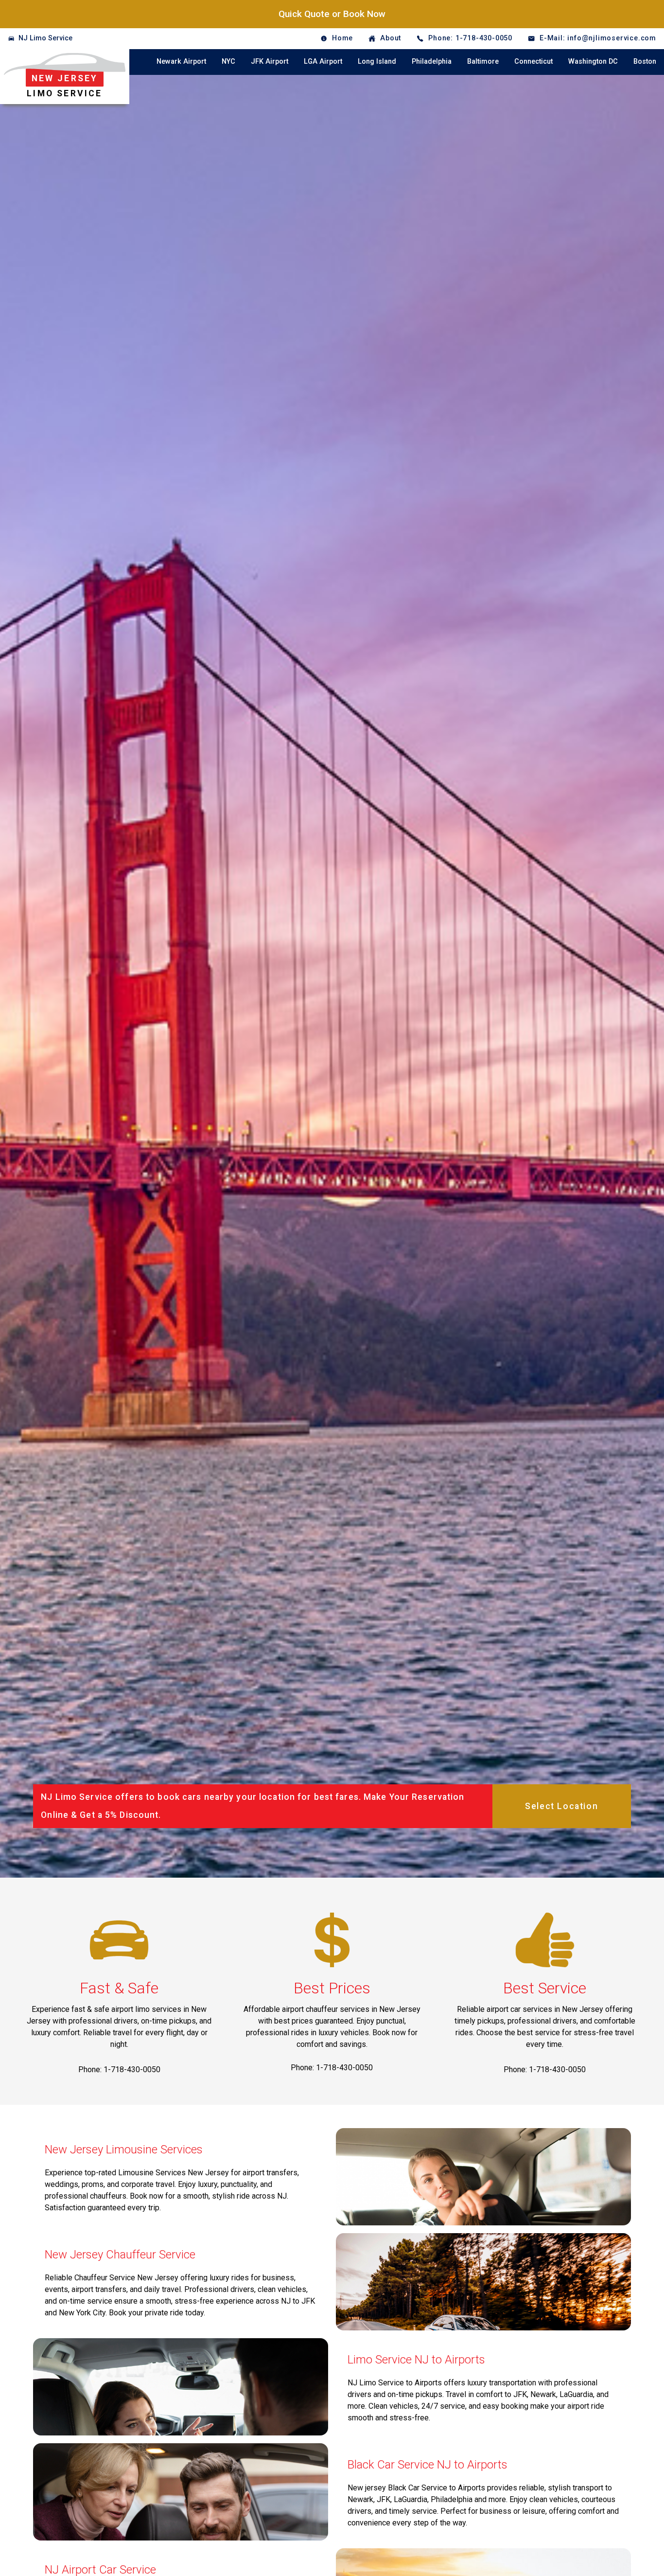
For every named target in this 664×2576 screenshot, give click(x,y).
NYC (228, 62)
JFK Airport (270, 62)
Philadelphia (432, 62)
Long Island (377, 62)
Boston (645, 62)
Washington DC (593, 62)
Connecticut (533, 62)
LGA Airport (323, 62)
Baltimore (483, 62)
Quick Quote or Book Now (332, 14)
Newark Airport (181, 62)
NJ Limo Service (45, 38)
